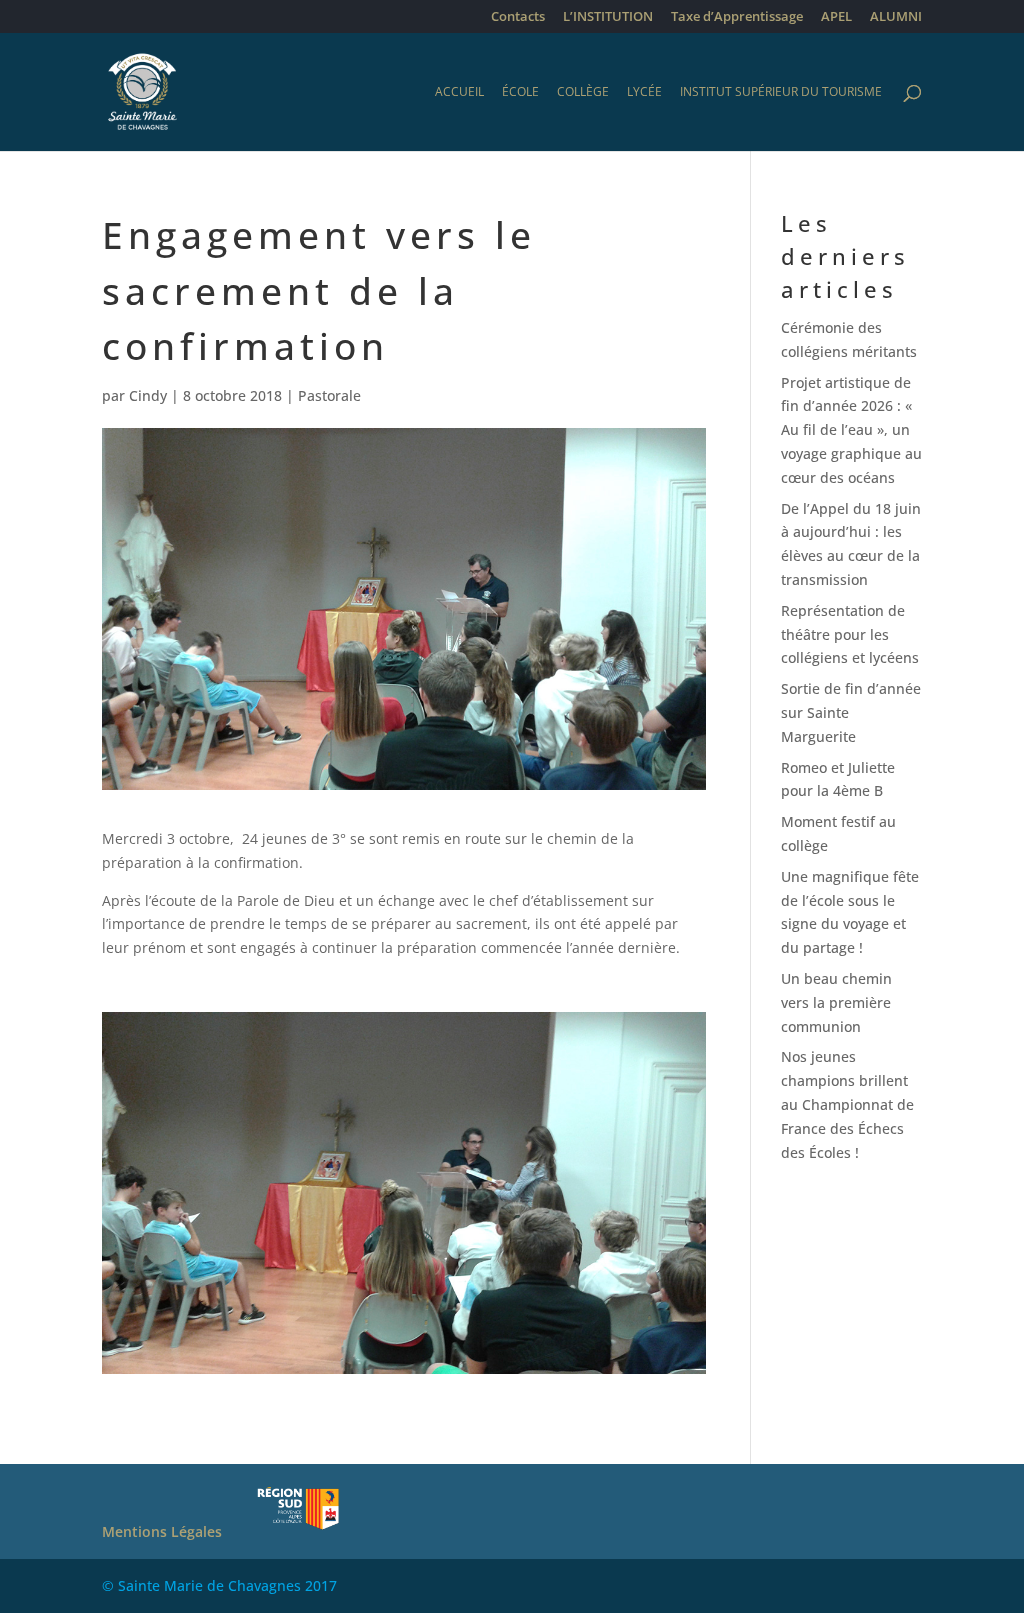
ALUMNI (896, 17)
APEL (836, 17)
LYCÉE (644, 92)
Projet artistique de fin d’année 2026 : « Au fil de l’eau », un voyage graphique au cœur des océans (851, 430)
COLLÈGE (583, 92)
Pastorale (329, 395)
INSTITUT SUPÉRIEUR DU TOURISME (781, 92)
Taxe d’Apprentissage (737, 17)
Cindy (148, 395)
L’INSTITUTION (608, 17)
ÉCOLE (520, 92)
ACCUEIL (459, 92)
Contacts (518, 17)
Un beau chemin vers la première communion (836, 1002)
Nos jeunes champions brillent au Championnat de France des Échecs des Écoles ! (847, 1104)
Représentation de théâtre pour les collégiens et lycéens (850, 634)
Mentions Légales (162, 1531)
